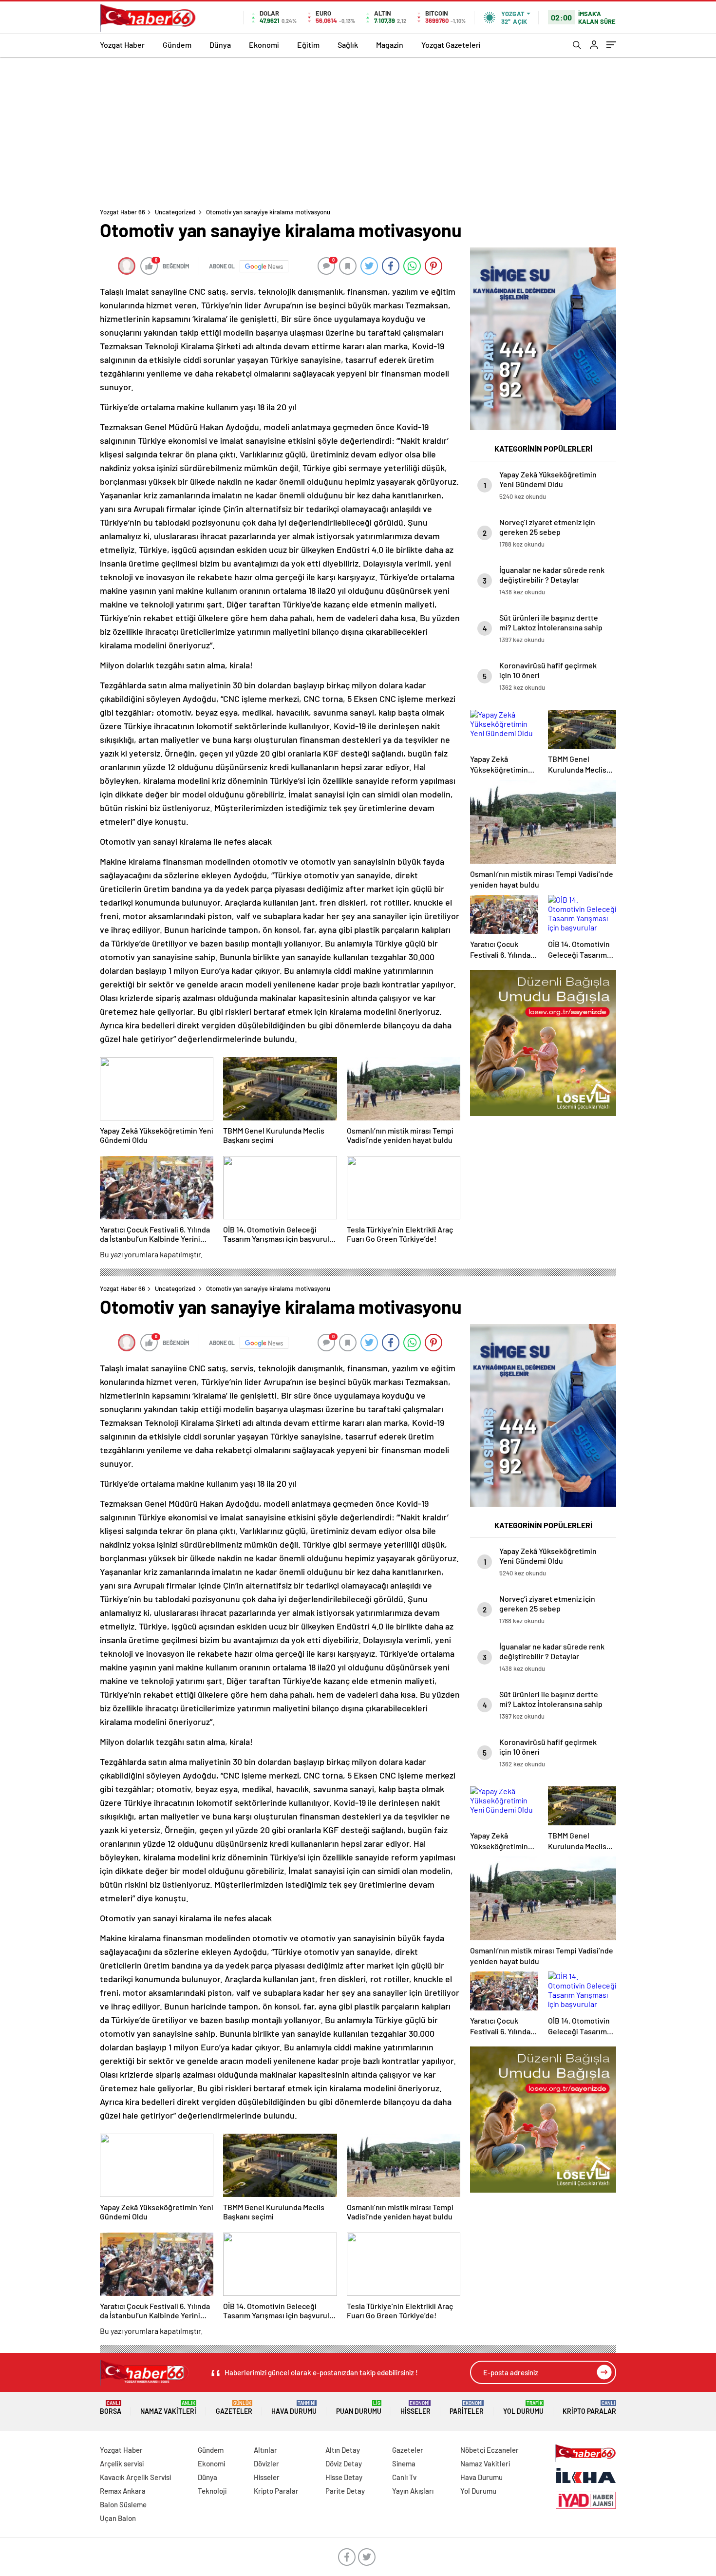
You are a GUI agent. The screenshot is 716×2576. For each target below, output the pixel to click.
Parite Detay (345, 2491)
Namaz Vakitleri (168, 2408)
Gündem (177, 45)
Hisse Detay (344, 2477)
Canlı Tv (404, 2477)
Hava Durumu (294, 2408)
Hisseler (415, 2408)
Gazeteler (234, 2408)
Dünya (220, 45)
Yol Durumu (523, 2408)
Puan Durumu (359, 2408)
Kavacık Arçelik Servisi (135, 2477)
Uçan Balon (118, 2518)
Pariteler (467, 2408)
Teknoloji (212, 2491)
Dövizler (266, 2463)
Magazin (390, 45)
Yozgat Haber (122, 45)
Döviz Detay (344, 2463)
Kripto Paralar (589, 2408)
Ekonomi (264, 45)
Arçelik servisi (122, 2463)
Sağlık (348, 45)
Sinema (404, 2463)
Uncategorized (175, 212)
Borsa (111, 2408)
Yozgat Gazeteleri (451, 45)
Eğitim (308, 45)
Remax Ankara (123, 2491)
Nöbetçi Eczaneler (490, 2450)
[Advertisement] (358, 130)
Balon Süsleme (123, 2504)
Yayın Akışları (413, 2491)
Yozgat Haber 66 (122, 212)
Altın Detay (343, 2450)
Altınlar (265, 2450)
